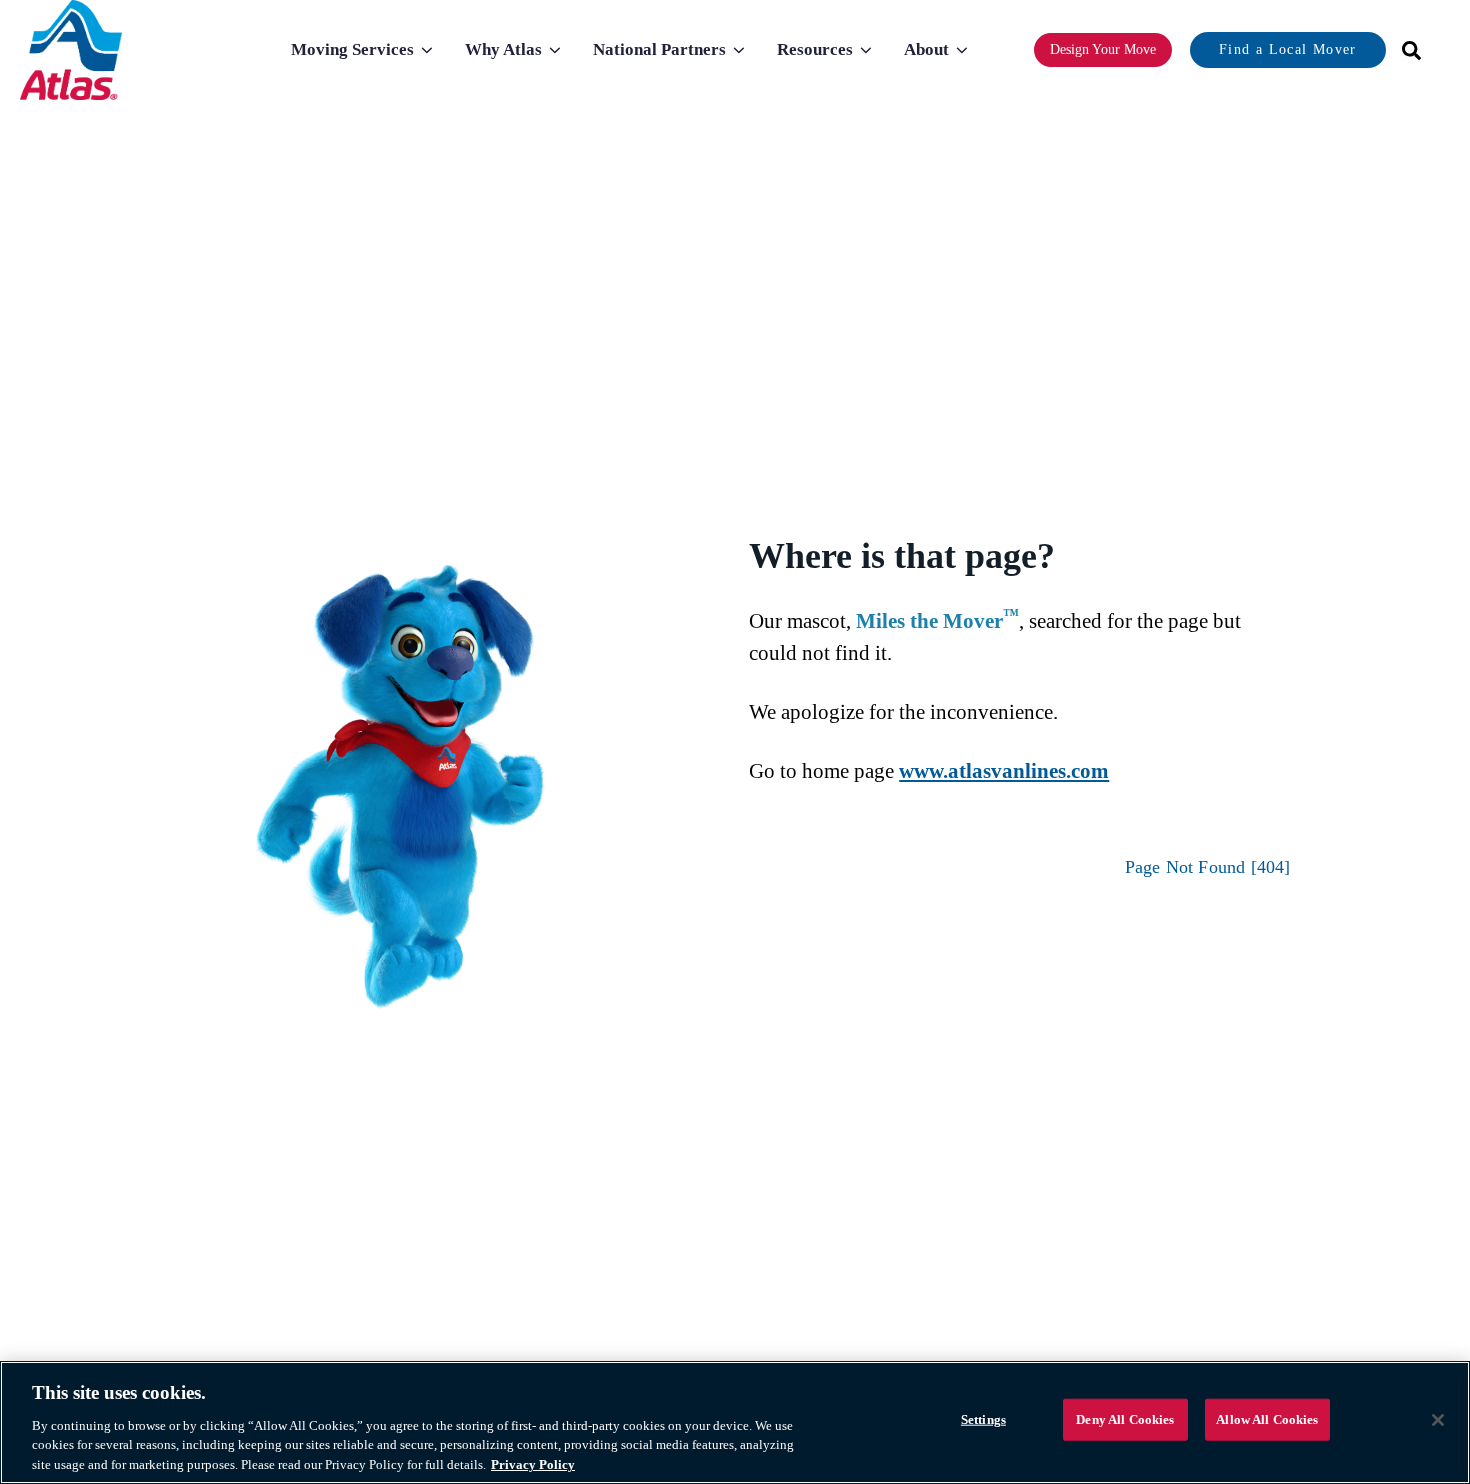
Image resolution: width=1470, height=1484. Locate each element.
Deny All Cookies (1125, 1419)
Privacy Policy (533, 1463)
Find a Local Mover (1287, 49)
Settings (983, 1419)
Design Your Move (1103, 49)
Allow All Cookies (1267, 1419)
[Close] (1438, 1420)
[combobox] (1405, 50)
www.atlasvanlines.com (1004, 771)
